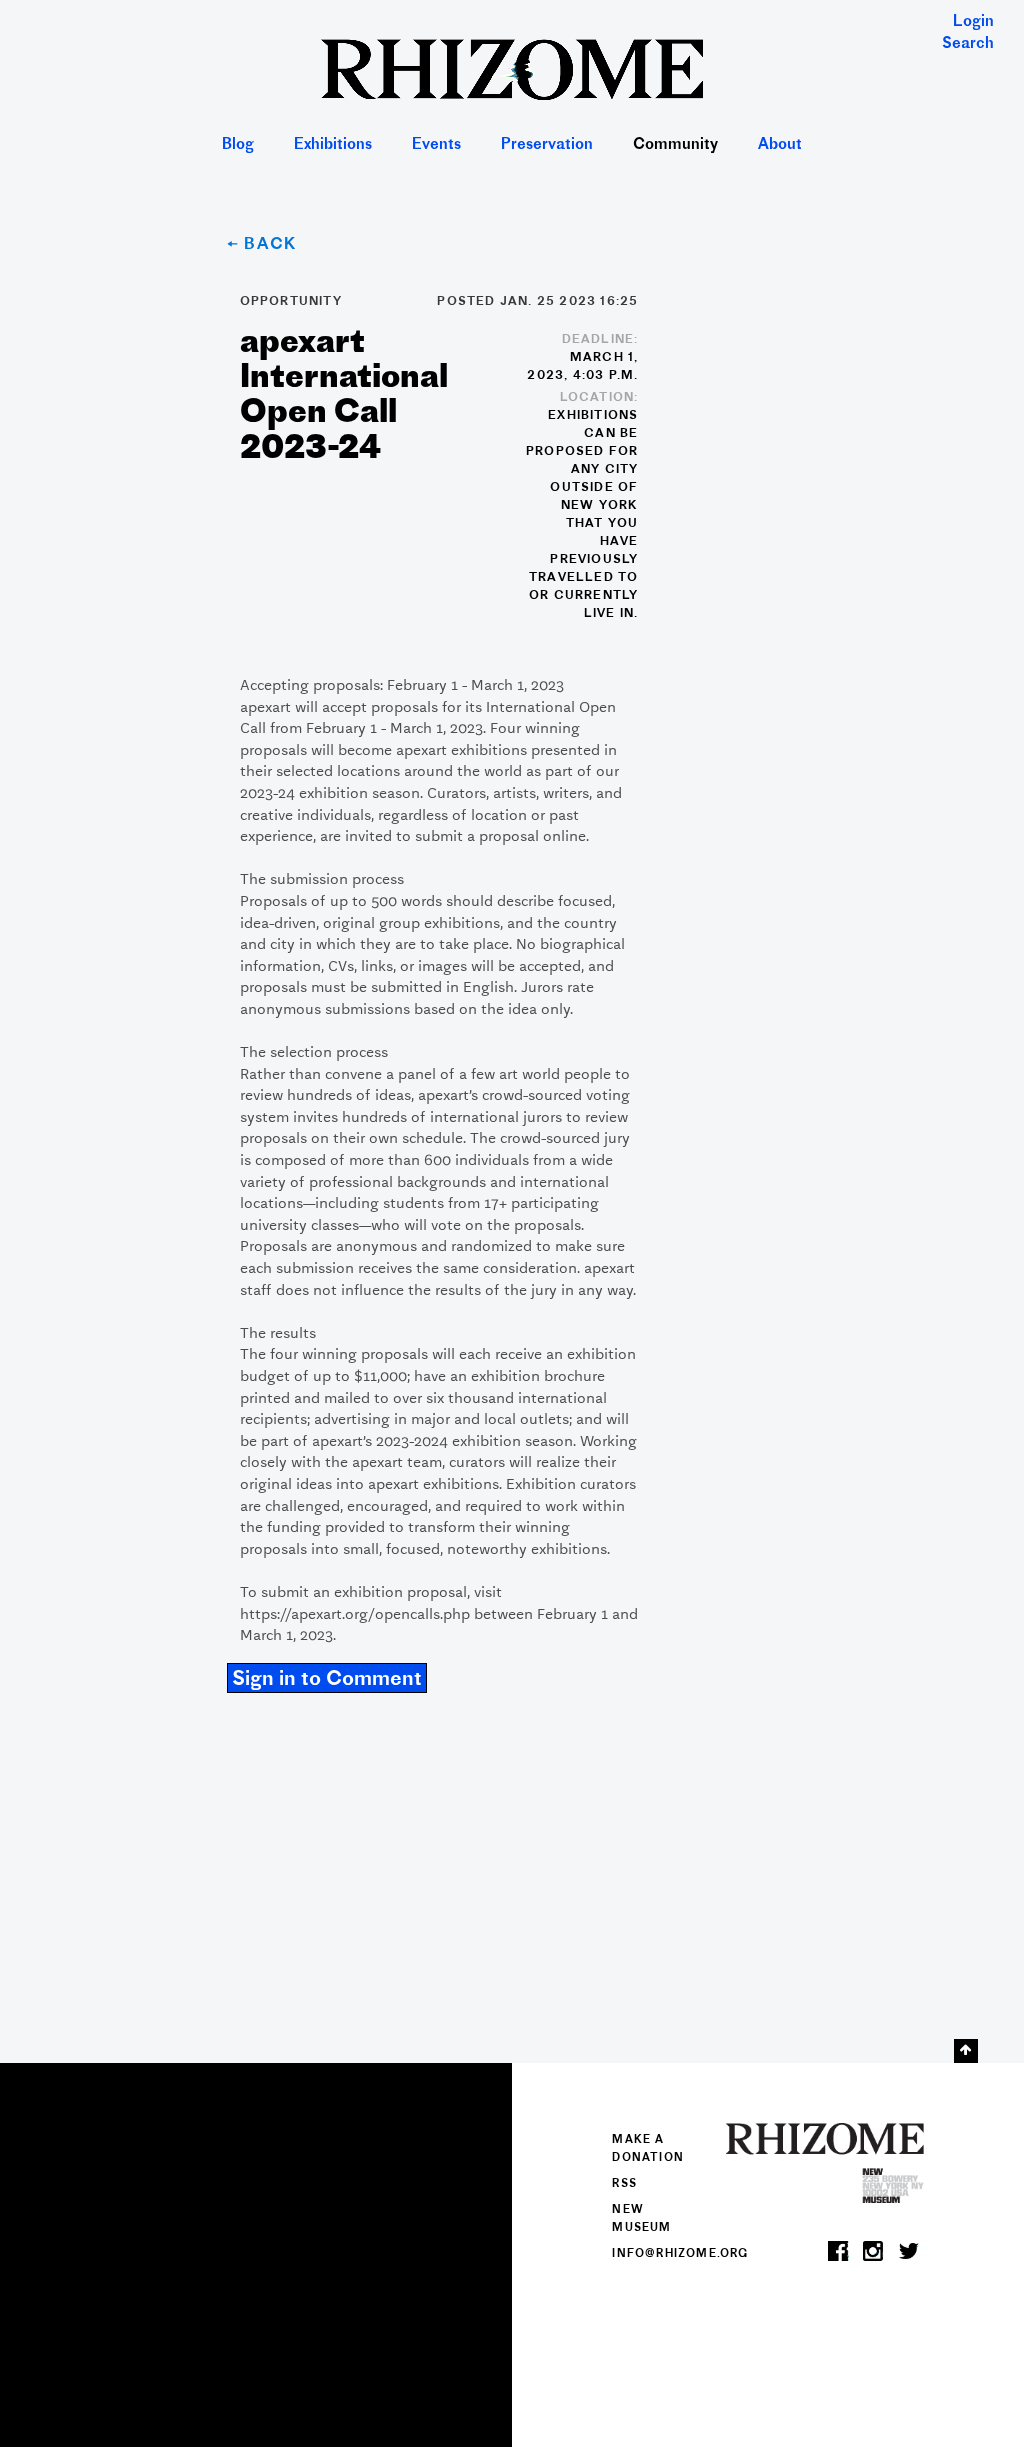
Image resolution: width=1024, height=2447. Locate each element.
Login (973, 22)
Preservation (547, 145)
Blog (238, 145)
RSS (624, 2184)
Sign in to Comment (327, 1680)
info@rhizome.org (680, 2254)
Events (436, 145)
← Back (262, 245)
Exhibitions (333, 145)
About (780, 145)
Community (675, 145)
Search (968, 44)
